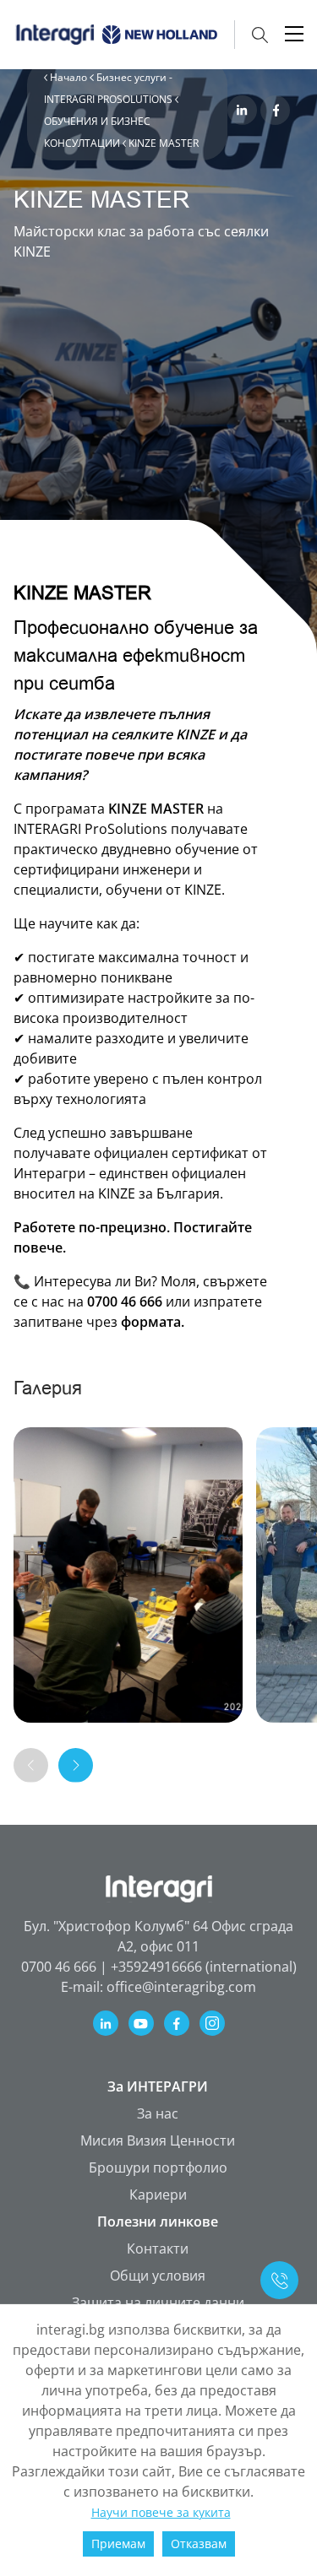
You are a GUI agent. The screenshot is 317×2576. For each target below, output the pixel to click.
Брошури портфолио (158, 2167)
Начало (70, 77)
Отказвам (199, 2544)
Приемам (118, 2544)
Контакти (158, 2249)
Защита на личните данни (158, 2303)
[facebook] (275, 110)
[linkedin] (242, 110)
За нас (158, 2113)
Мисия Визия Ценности (158, 2140)
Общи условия (158, 2276)
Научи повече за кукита (161, 2512)
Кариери (158, 2194)
